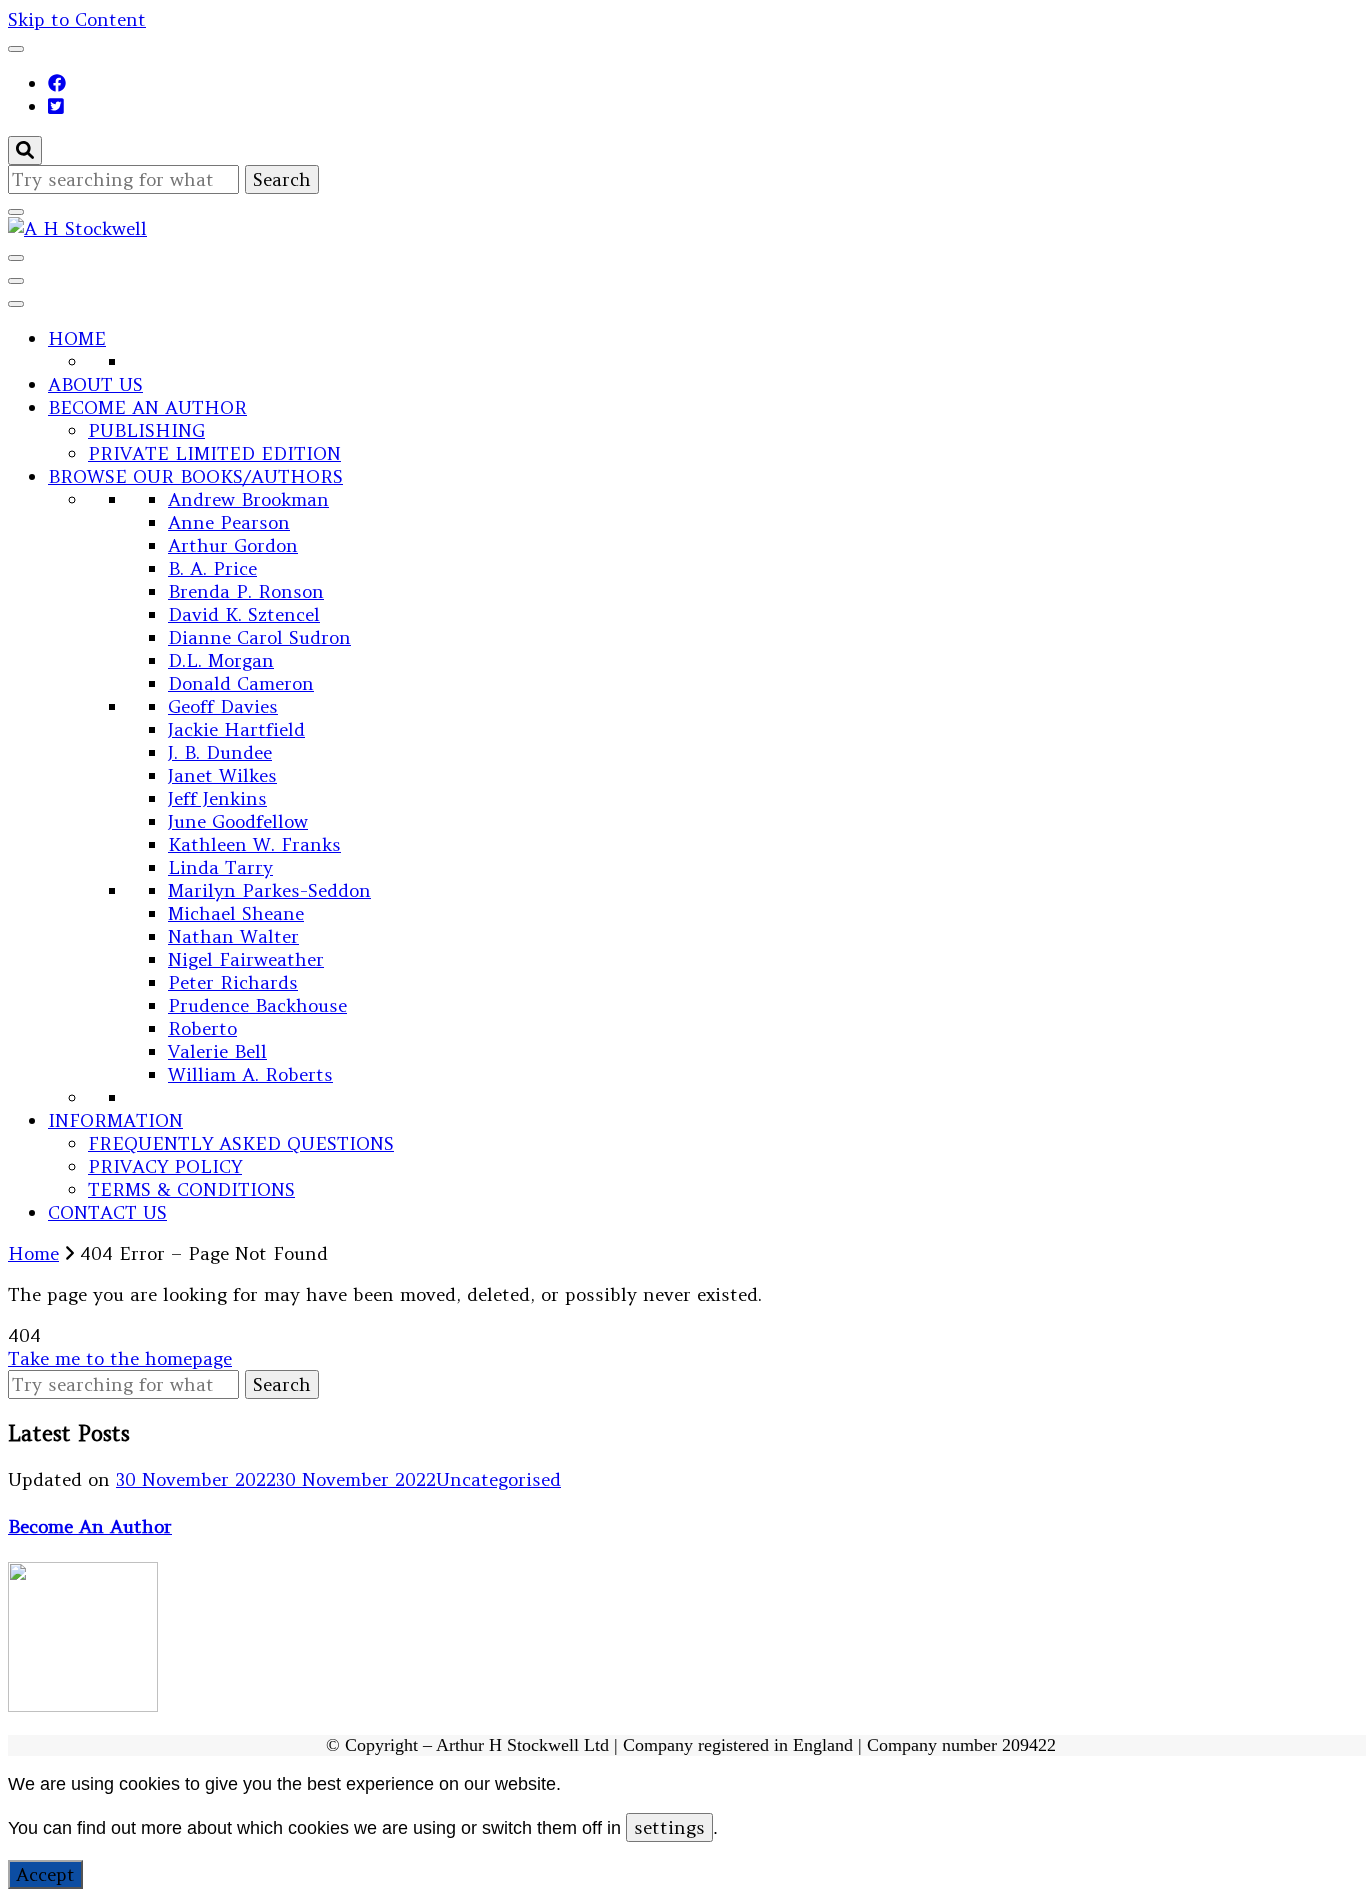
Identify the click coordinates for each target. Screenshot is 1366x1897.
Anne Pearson (229, 522)
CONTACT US (107, 1212)
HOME (77, 338)
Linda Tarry (220, 867)
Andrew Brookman (248, 499)
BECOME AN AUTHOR (147, 407)
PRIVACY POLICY (165, 1166)
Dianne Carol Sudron (259, 637)
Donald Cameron (241, 683)
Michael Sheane (236, 913)
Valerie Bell (217, 1051)
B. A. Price (212, 568)
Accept (45, 1874)
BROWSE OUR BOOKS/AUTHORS (195, 476)
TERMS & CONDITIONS (191, 1189)
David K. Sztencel (244, 614)
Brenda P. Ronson (246, 591)
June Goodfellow (238, 821)
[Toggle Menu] (16, 304)
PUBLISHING (146, 430)
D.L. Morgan (221, 660)
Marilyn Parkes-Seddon (269, 890)
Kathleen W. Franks (254, 844)
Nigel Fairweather (246, 959)
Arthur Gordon (233, 545)
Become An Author (90, 1526)
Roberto (202, 1028)
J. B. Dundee (220, 752)
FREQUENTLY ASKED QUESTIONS (241, 1143)
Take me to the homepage (120, 1358)
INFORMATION (115, 1120)
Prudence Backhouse (257, 1005)
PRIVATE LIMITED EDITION (214, 453)
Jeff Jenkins (217, 798)
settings (669, 1827)
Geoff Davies (223, 706)
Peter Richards (233, 982)
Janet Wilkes (222, 775)
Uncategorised (498, 1479)
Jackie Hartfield (236, 729)
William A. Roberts (250, 1074)
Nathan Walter (233, 936)
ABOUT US (95, 384)
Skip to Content (77, 19)
